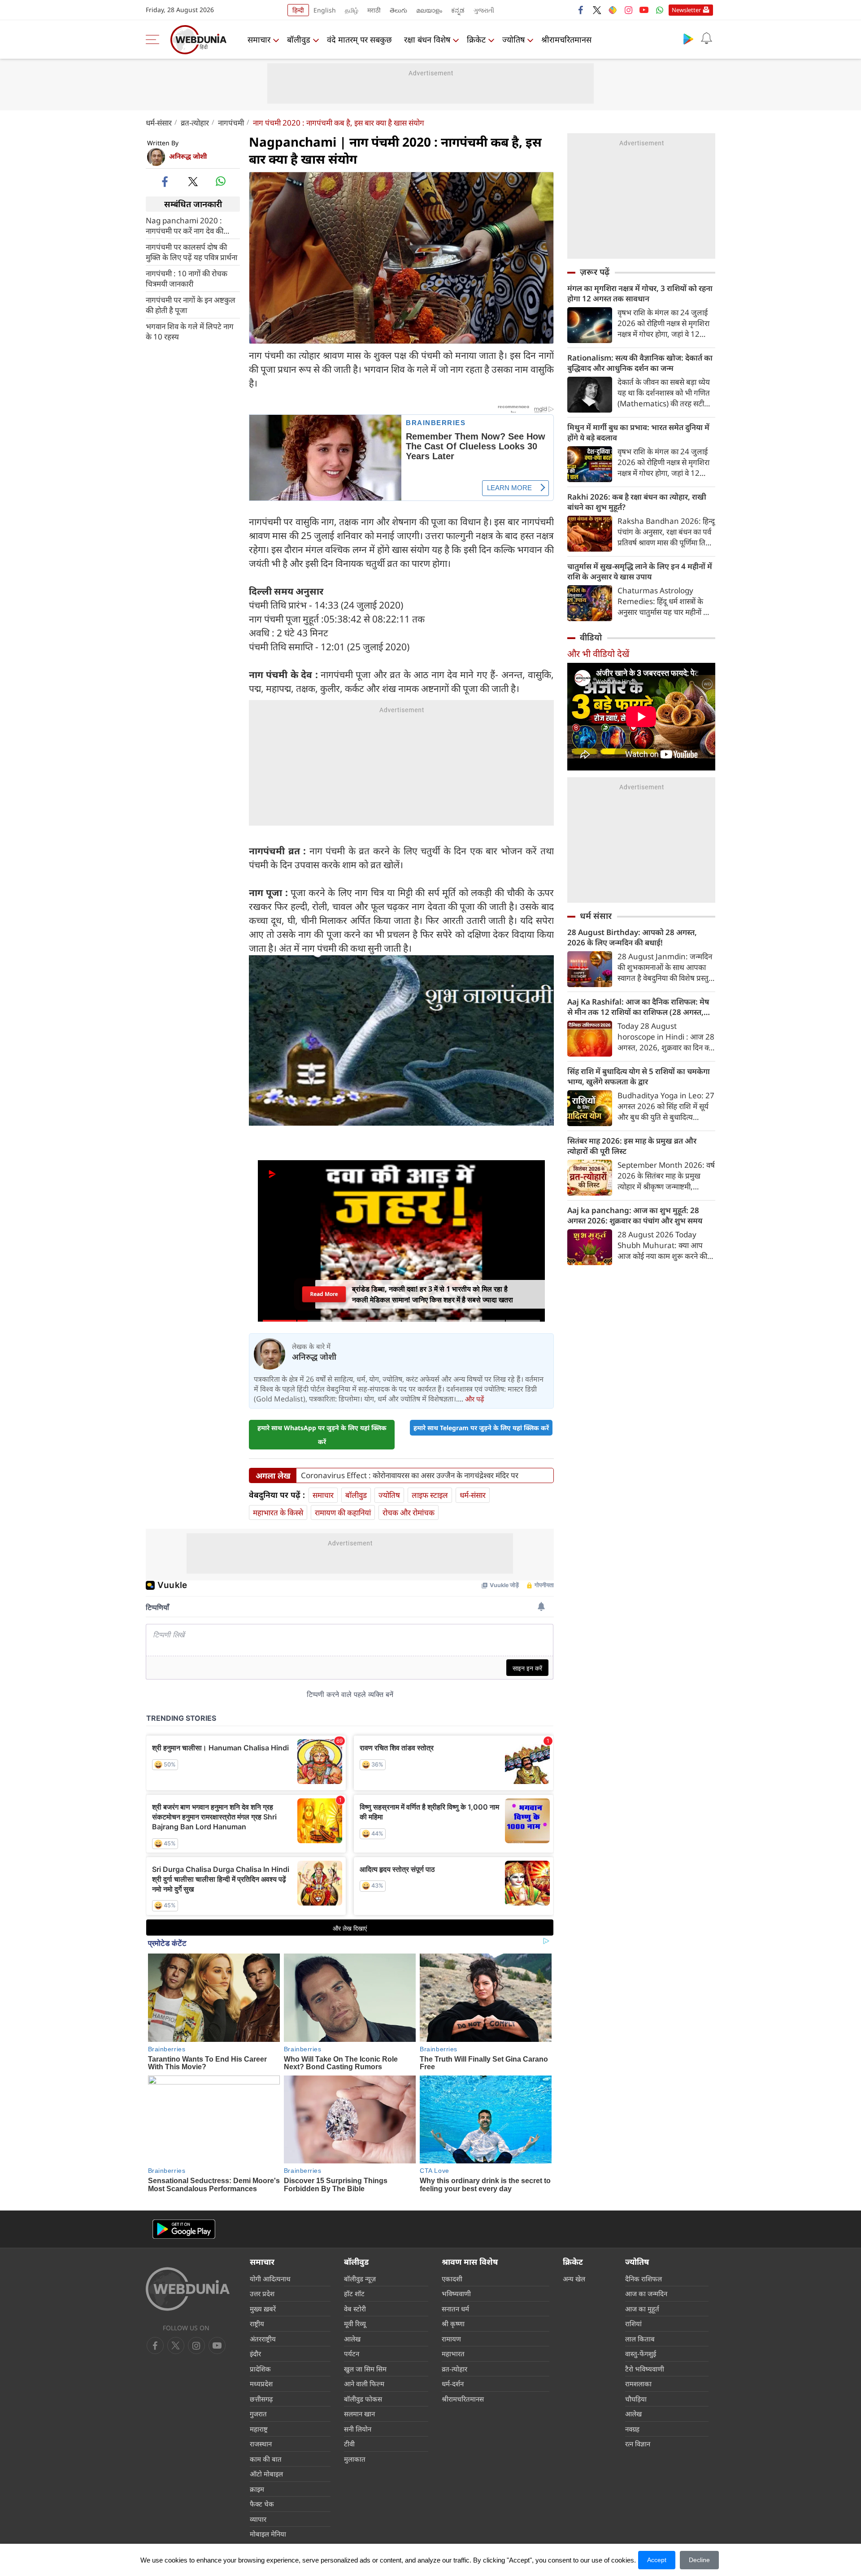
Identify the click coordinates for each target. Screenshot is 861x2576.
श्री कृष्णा (453, 2324)
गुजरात (258, 2414)
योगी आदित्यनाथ (270, 2279)
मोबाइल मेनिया (268, 2534)
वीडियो (591, 637)
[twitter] (597, 10)
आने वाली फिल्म (364, 2384)
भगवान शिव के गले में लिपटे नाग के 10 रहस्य (190, 331)
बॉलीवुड (299, 39)
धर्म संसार (596, 916)
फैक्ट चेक (262, 2504)
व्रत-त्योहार (195, 123)
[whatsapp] (221, 181)
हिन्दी (298, 10)
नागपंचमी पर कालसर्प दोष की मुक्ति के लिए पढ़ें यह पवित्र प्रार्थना (191, 252)
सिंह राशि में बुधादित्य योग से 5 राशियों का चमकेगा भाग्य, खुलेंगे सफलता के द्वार (639, 1076)
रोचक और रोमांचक (409, 1512)
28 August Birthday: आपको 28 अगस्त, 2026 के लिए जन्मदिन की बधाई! (632, 937)
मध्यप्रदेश (261, 2384)
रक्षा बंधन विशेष (427, 39)
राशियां (633, 2324)
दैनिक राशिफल (644, 2279)
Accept (657, 2560)
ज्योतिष (513, 39)
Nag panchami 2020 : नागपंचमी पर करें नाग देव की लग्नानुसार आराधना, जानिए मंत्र (188, 226)
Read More (324, 1295)
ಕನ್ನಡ (458, 10)
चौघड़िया (636, 2399)
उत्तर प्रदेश (262, 2293)
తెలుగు (398, 10)
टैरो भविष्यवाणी (645, 2369)
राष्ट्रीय (257, 2324)
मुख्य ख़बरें (263, 2309)
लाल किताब (640, 2339)
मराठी (374, 10)
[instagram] (628, 10)
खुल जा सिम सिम (365, 2369)
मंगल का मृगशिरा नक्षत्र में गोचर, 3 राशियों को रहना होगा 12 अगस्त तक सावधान (640, 293)
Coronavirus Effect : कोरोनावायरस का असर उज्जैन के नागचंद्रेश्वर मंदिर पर (410, 1475)
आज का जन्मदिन (646, 2293)
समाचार (259, 39)
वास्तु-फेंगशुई (641, 2354)
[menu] (155, 39)
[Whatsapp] (660, 10)
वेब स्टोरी (355, 2309)
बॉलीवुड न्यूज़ (360, 2279)
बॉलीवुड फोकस (363, 2399)
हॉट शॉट (354, 2293)
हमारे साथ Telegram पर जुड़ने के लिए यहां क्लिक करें (481, 1428)
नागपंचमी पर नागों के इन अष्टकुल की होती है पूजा (191, 305)
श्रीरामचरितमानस (566, 39)
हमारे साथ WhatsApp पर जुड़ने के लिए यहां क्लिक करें (322, 1435)
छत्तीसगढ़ (261, 2399)
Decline (699, 2560)
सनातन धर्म (455, 2309)
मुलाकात (355, 2459)
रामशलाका (638, 2384)
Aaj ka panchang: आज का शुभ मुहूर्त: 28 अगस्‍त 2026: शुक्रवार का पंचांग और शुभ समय (635, 1215)
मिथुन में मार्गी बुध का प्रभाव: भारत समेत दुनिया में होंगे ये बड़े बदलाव (638, 432)
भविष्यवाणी (456, 2293)
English (325, 10)
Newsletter (686, 10)
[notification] (706, 39)
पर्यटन (352, 2354)
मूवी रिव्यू (355, 2324)
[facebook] (581, 10)
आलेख (352, 2339)
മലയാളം (429, 10)
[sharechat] (613, 10)
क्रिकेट (476, 39)
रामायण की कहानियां (343, 1512)
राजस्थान (261, 2444)
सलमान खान (359, 2414)
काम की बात (266, 2459)
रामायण (451, 2339)
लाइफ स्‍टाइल (430, 1495)
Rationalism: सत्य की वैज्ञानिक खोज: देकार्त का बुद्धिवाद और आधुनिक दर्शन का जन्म (640, 363)
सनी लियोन (358, 2429)
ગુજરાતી (484, 10)
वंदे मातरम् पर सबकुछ (359, 39)
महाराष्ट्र (259, 2429)
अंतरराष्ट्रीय (263, 2339)
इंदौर (255, 2354)
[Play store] (688, 39)
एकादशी (452, 2279)
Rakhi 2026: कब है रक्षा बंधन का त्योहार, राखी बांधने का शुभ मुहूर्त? (637, 502)
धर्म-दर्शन (453, 2384)
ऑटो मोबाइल (266, 2474)
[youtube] (644, 10)
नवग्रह (632, 2429)
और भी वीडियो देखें (598, 654)
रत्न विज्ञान (638, 2444)
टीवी (349, 2444)
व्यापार (258, 2519)
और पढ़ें (474, 1399)
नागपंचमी (231, 123)
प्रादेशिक (260, 2369)
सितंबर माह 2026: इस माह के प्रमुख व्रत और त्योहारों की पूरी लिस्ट (632, 1146)
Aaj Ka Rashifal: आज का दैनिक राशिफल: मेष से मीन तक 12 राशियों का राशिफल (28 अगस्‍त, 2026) (638, 1007)
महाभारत (453, 2354)
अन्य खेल (574, 2279)
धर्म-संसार (159, 123)
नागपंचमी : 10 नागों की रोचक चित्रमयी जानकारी (187, 278)
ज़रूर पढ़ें (595, 272)
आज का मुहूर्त (642, 2309)
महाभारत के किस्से (278, 1512)
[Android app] (184, 2229)
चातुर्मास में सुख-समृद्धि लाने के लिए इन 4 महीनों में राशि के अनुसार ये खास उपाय (640, 571)
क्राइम (257, 2489)
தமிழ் (352, 10)
